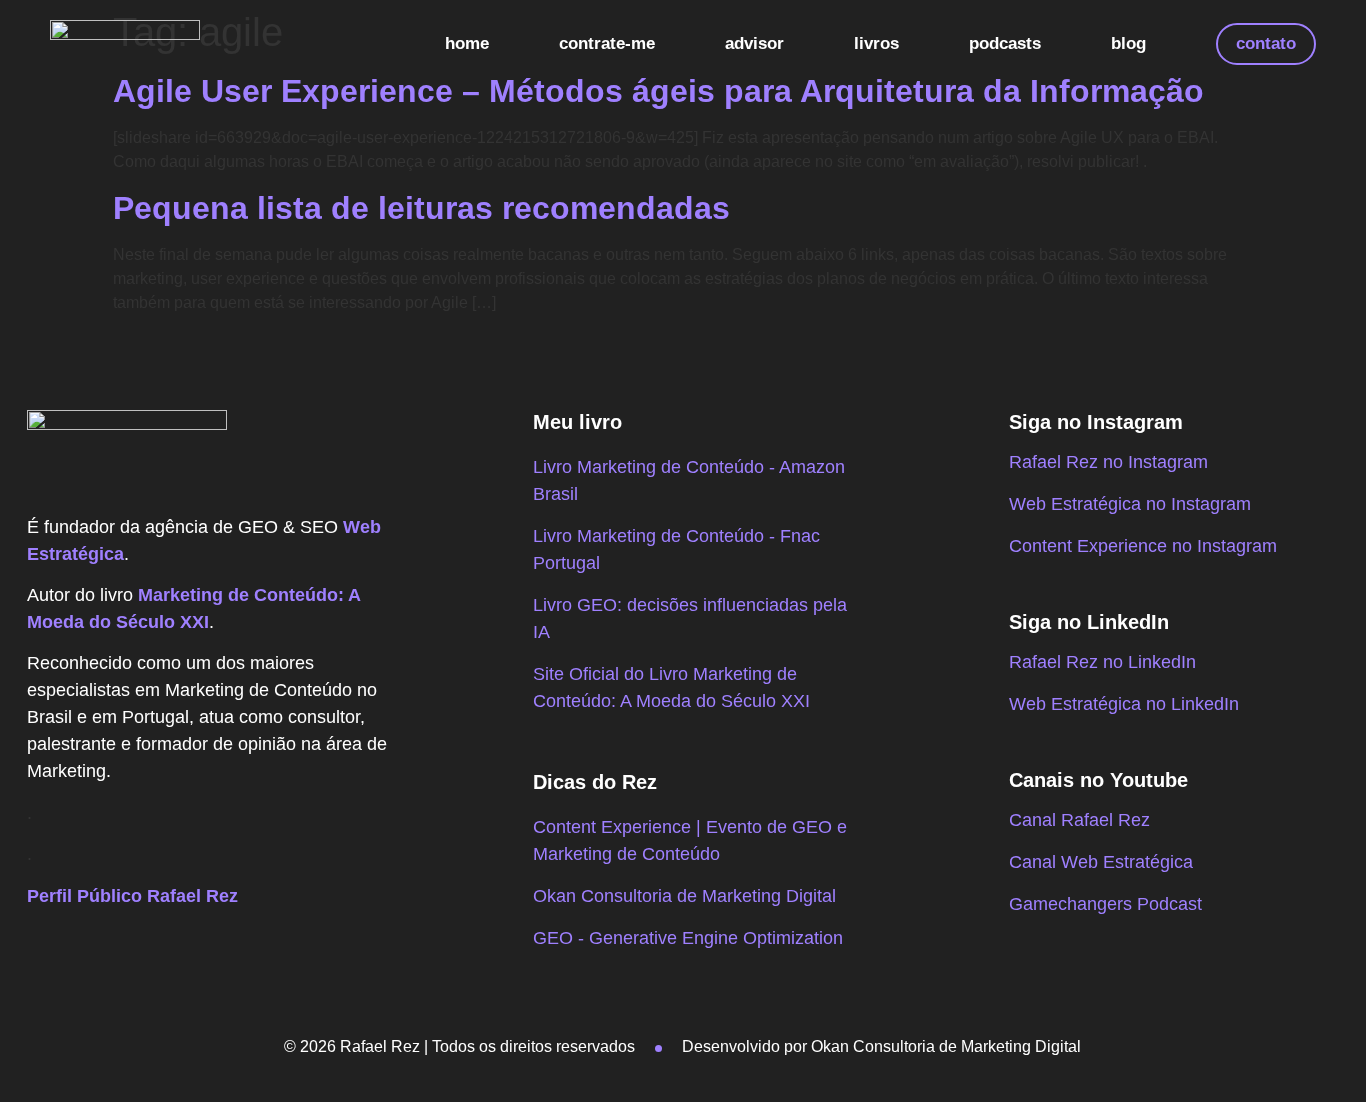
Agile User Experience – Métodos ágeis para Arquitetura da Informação (658, 91)
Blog (1128, 43)
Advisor (754, 43)
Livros (876, 43)
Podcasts (1005, 43)
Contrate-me (607, 43)
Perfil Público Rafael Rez (132, 896)
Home (467, 43)
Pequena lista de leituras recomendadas (421, 208)
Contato (1266, 43)
